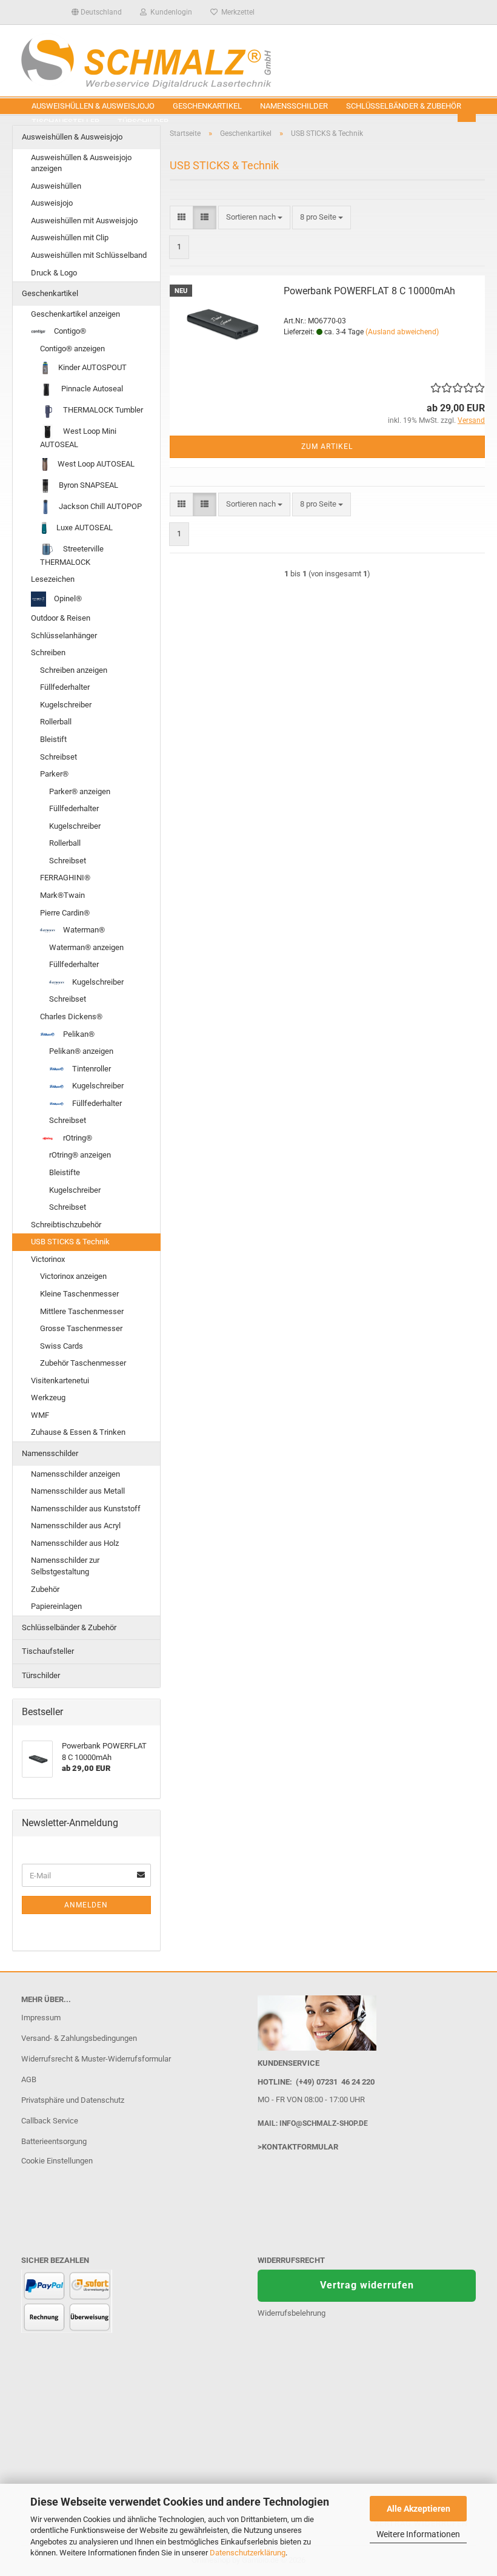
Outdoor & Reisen (61, 618)
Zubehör (45, 1589)
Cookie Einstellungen (57, 2161)
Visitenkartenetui (60, 1381)
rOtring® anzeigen (80, 1155)
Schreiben (48, 652)
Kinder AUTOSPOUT (92, 367)
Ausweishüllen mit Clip (70, 238)
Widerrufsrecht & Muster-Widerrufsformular (96, 2059)
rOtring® (77, 1138)
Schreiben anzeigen (74, 670)
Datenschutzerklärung (248, 2553)
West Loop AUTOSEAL (95, 464)
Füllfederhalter (65, 687)
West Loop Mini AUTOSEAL (78, 438)
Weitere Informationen (418, 2534)
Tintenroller (91, 1069)
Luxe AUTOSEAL (84, 528)
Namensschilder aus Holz (75, 1543)
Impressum (41, 2018)
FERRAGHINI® (65, 878)
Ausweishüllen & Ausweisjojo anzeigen (81, 163)
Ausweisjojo (52, 203)
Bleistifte (65, 1172)
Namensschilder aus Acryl (76, 1526)
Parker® (54, 774)
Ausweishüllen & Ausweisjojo (93, 106)
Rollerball (56, 722)
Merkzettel (236, 12)
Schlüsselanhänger (64, 636)
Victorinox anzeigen (73, 1276)
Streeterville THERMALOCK (72, 555)
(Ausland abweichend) (402, 332)
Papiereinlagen (56, 1606)
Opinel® (67, 598)
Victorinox (48, 1259)
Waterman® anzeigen (86, 947)
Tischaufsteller (48, 1651)
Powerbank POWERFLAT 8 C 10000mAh (369, 291)
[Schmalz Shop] (248, 61)
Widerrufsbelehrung (292, 2313)
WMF (40, 1415)
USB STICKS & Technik (70, 1242)
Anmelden (86, 1905)
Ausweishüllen (56, 186)
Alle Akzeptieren (419, 2509)
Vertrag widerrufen (367, 2285)
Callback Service (50, 2121)
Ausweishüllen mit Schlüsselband (89, 255)
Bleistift (53, 739)
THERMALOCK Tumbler (102, 410)
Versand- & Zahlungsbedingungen (79, 2038)
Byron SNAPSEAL (88, 485)
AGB (29, 2079)
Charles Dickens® (71, 1017)
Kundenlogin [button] (169, 12)
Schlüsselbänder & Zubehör (404, 106)
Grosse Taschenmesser (81, 1328)
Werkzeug (48, 1398)
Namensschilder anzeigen (75, 1474)
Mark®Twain (62, 895)
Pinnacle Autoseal (91, 389)
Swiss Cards (62, 1346)
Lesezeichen (53, 579)
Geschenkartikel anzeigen (75, 314)
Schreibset (58, 757)
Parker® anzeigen (80, 791)
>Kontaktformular (298, 2147)
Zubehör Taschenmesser (83, 1363)
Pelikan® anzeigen (81, 1051)
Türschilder (41, 1675)
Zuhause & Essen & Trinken (78, 1432)
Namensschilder (294, 106)
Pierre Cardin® (65, 913)
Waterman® (83, 930)
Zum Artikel (327, 447)
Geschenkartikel (207, 106)
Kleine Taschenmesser (79, 1294)
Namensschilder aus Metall (78, 1491)
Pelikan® (78, 1034)
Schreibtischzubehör (66, 1225)
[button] (97, 12)
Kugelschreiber (66, 705)
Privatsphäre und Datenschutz (73, 2100)
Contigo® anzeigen (72, 349)
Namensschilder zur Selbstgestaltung (65, 1566)
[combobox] (254, 217)
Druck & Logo (54, 273)
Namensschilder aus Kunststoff (86, 1509)
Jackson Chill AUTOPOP (99, 506)
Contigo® (69, 331)
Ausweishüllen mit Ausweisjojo (84, 221)
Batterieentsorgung (54, 2141)
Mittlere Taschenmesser (82, 1311)
